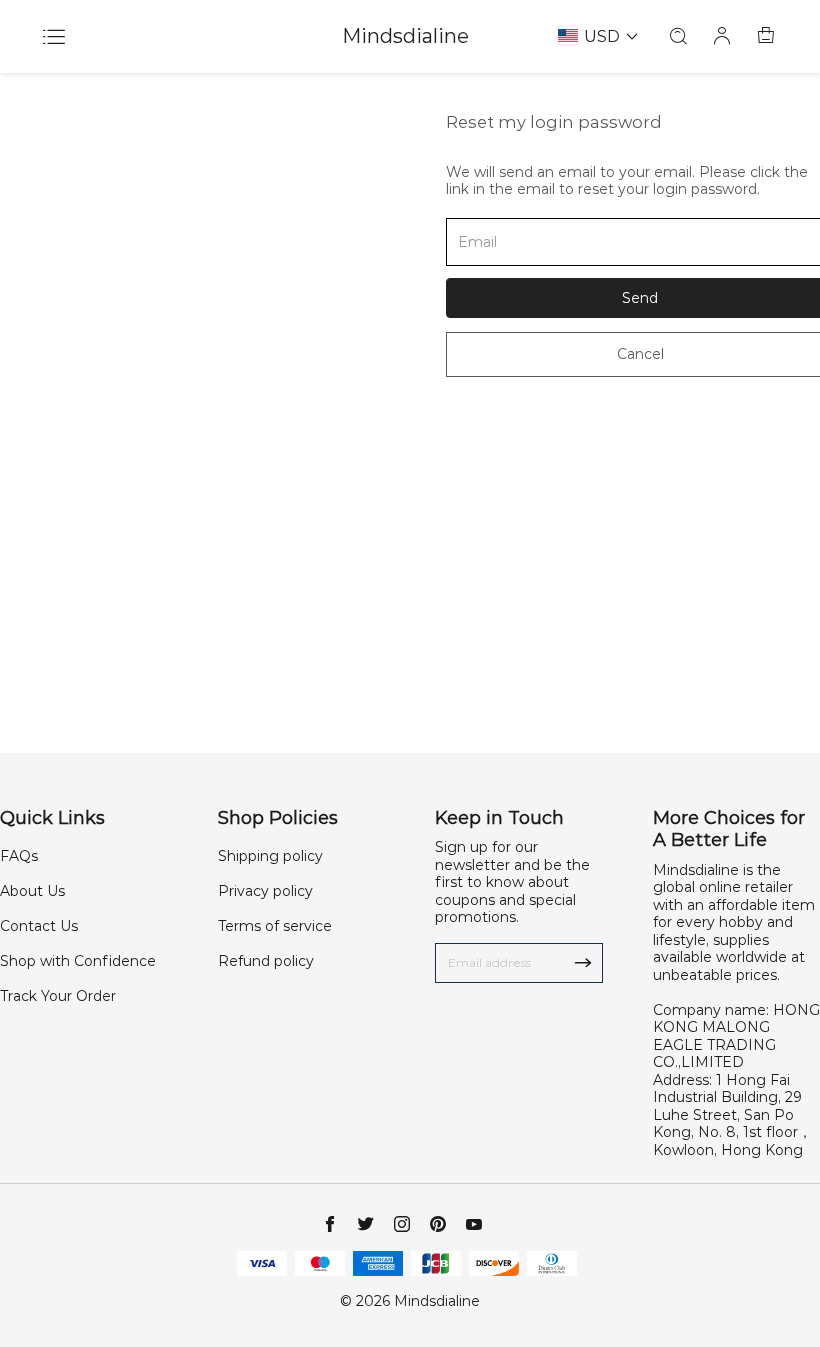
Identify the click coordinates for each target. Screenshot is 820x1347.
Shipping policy (270, 856)
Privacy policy (265, 891)
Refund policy (266, 961)
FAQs (19, 856)
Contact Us (39, 926)
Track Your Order (58, 996)
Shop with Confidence (78, 961)
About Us (32, 891)
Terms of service (275, 926)
